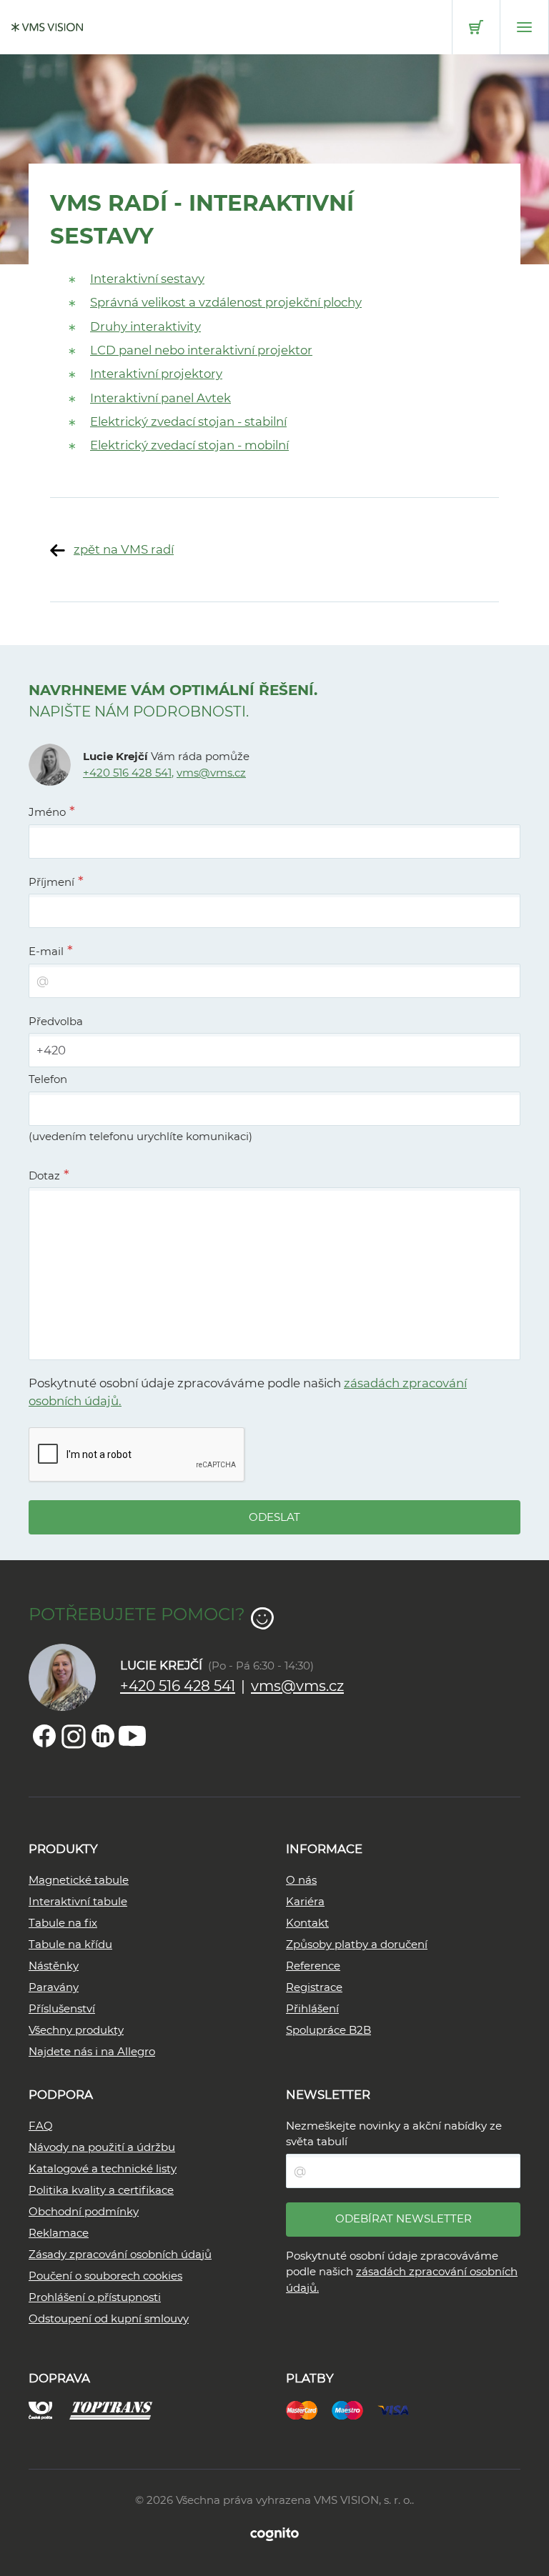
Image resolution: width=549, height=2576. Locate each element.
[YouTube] (132, 1736)
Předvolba (56, 1021)
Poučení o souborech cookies (105, 2276)
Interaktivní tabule (78, 1901)
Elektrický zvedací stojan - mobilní (189, 445)
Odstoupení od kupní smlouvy (109, 2318)
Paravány (54, 1987)
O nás (301, 1880)
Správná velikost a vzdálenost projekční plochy (226, 302)
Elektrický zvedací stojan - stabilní (188, 421)
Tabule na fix (63, 1923)
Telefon (48, 1079)
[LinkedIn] (103, 1736)
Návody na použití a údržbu (102, 2147)
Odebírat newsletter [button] (404, 2218)
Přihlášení (312, 2008)
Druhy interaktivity (145, 326)
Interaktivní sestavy (147, 279)
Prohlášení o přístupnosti (95, 2297)
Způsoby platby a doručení (357, 1944)
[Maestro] (355, 2409)
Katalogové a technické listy (103, 2168)
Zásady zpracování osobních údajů (120, 2254)
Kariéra (305, 1901)
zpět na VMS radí (124, 549)
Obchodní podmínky (84, 2211)
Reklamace (59, 2233)
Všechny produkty (76, 2030)
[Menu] (524, 27)
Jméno (47, 812)
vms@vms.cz (211, 773)
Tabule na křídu (70, 1944)
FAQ (41, 2126)
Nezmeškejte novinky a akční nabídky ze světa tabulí (394, 2134)
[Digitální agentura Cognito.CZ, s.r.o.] (274, 2533)
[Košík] (476, 27)
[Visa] (400, 2409)
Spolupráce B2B (328, 2030)
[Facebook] (44, 1736)
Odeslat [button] (274, 1517)
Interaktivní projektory (156, 374)
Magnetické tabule (79, 1880)
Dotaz (44, 1175)
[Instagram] (74, 1736)
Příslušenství (62, 2008)
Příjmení (51, 882)
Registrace (314, 1987)
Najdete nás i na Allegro (92, 2051)
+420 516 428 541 (127, 773)
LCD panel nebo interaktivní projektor (201, 350)
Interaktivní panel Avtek (160, 398)
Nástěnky (54, 1966)
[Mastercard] (309, 2409)
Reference (313, 1966)
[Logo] (47, 27)
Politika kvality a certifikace (101, 2190)
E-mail (46, 951)
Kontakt (307, 1923)
